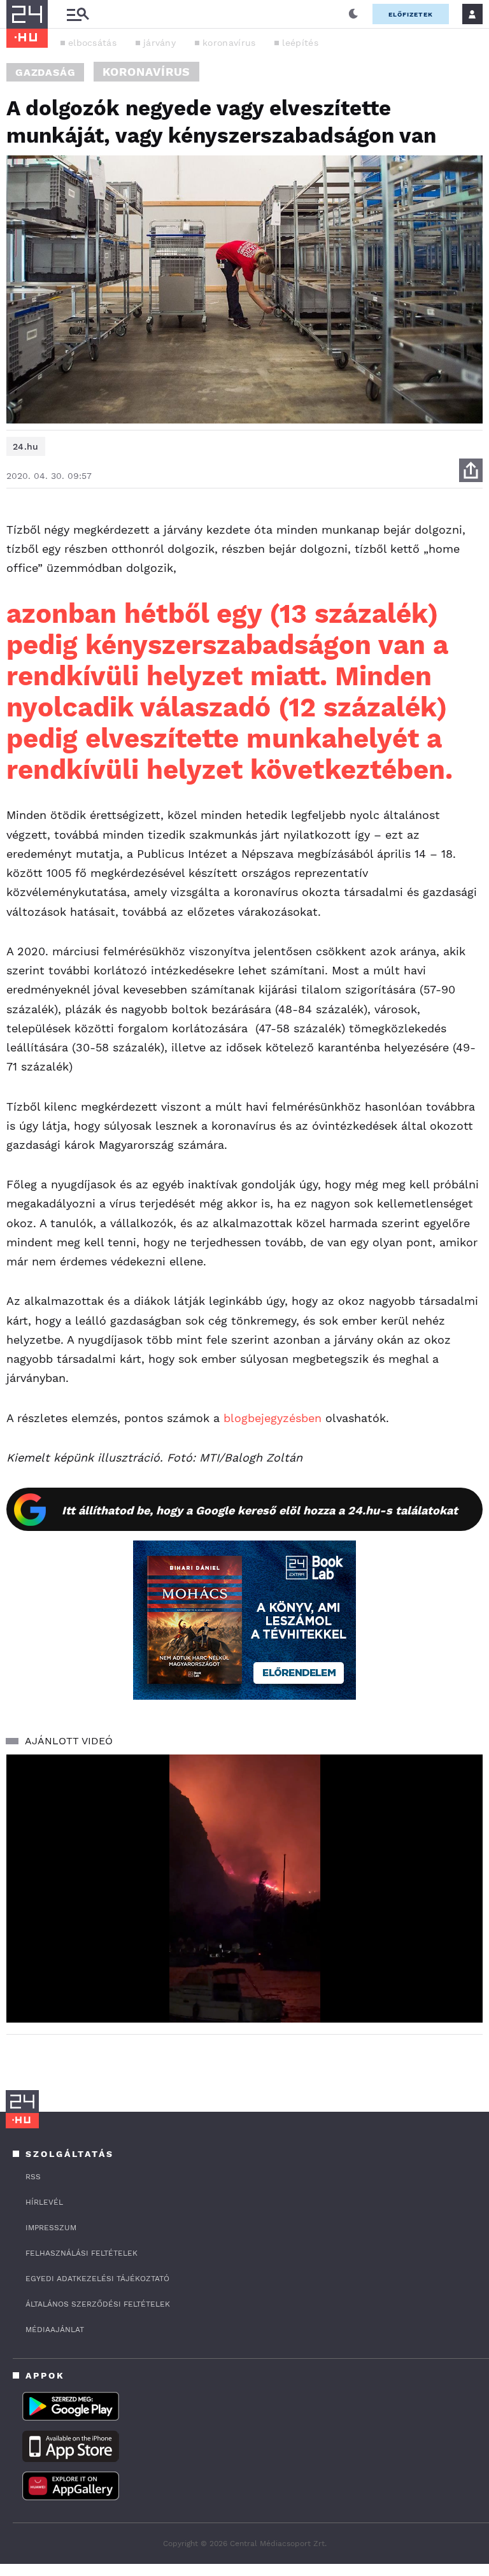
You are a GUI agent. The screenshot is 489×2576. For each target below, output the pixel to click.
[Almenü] (78, 14)
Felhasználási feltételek (81, 2253)
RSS (33, 2177)
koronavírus (229, 43)
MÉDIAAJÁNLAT (55, 2330)
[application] (244, 1889)
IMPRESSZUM (51, 2228)
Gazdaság (45, 72)
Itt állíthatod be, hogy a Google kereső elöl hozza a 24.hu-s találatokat (260, 1510)
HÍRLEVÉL (44, 2202)
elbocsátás (92, 43)
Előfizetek (411, 14)
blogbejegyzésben (273, 1418)
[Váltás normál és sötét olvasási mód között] (353, 14)
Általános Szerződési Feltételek (98, 2304)
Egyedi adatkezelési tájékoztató (97, 2279)
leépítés (300, 43)
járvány (159, 43)
